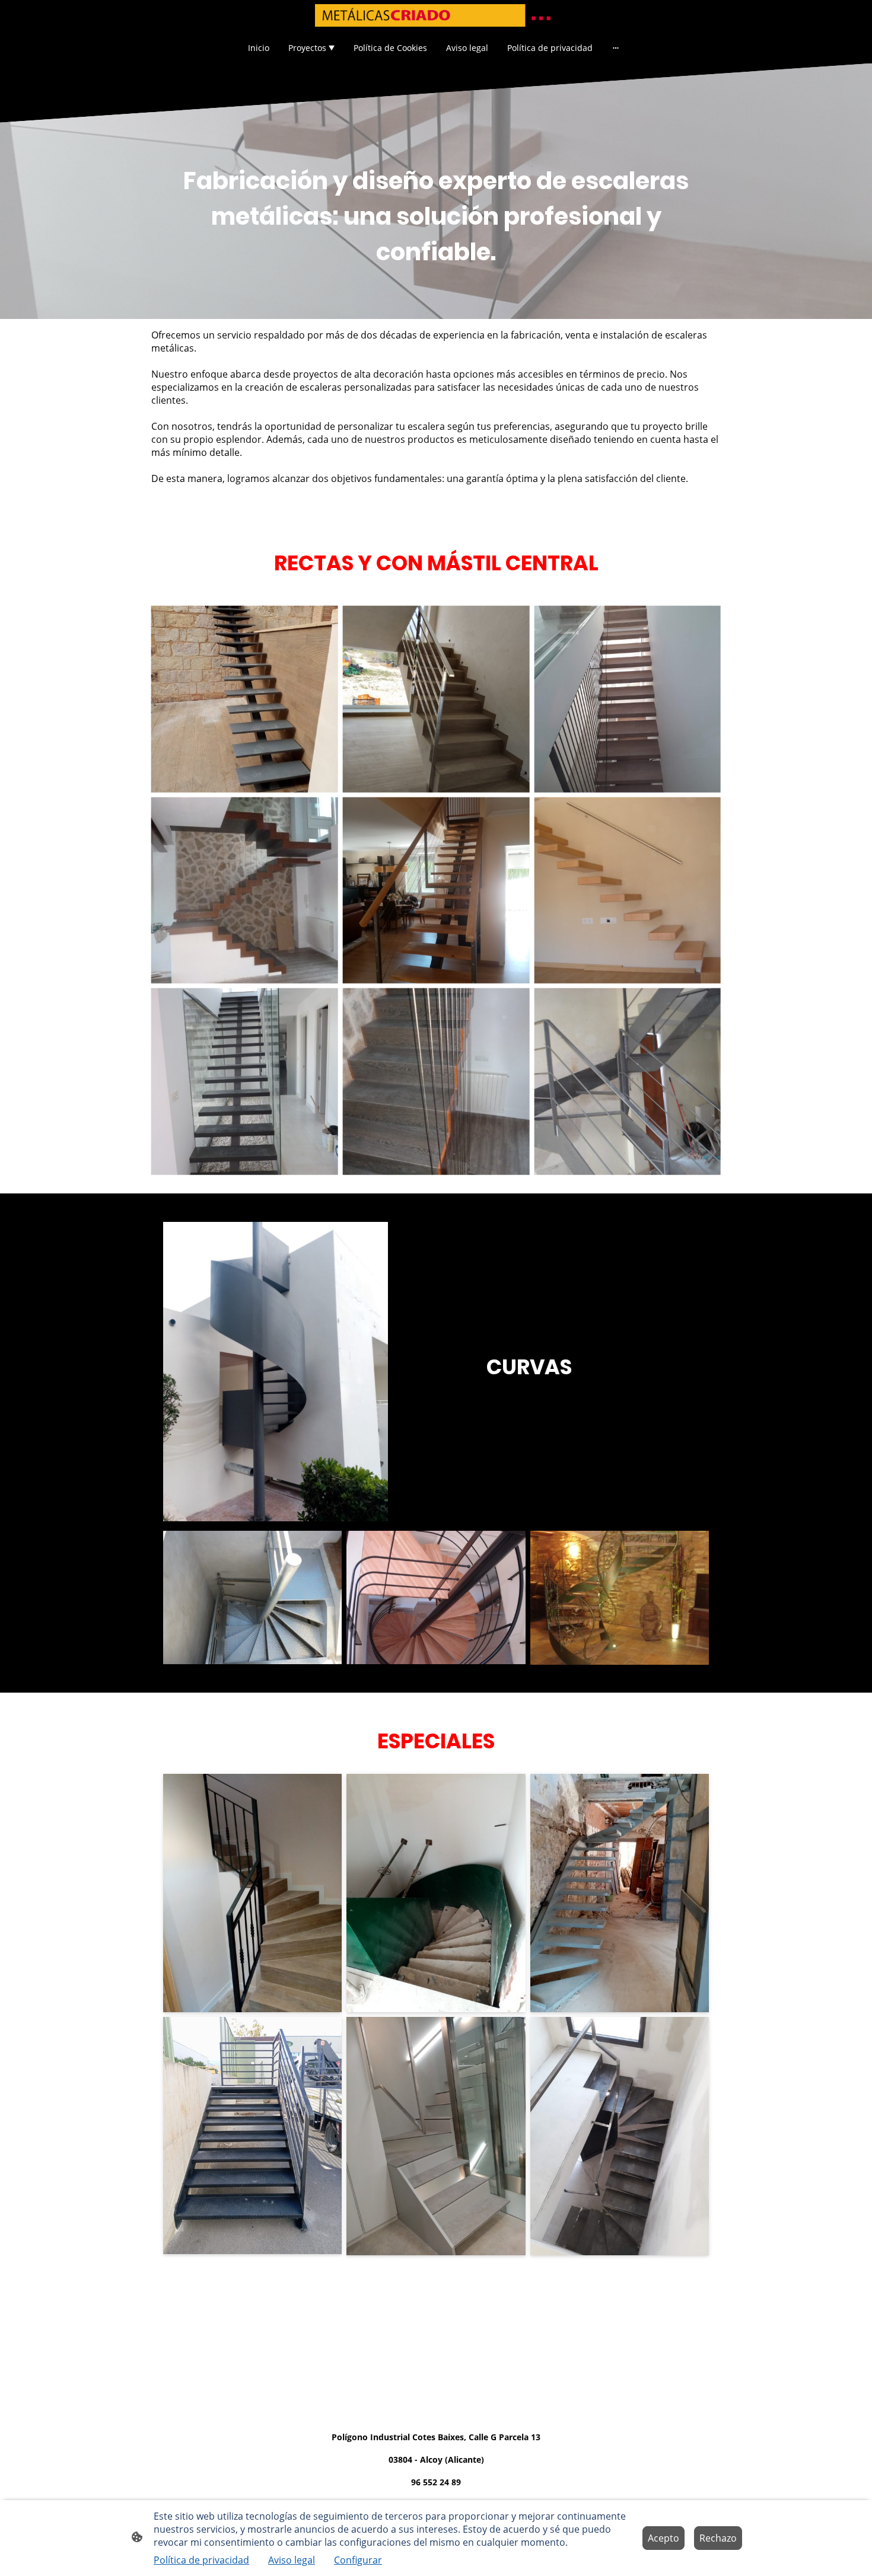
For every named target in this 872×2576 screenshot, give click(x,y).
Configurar (358, 2560)
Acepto (663, 2538)
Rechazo (718, 2538)
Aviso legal (292, 2560)
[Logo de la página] (436, 15)
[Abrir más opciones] (616, 47)
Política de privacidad (201, 2560)
